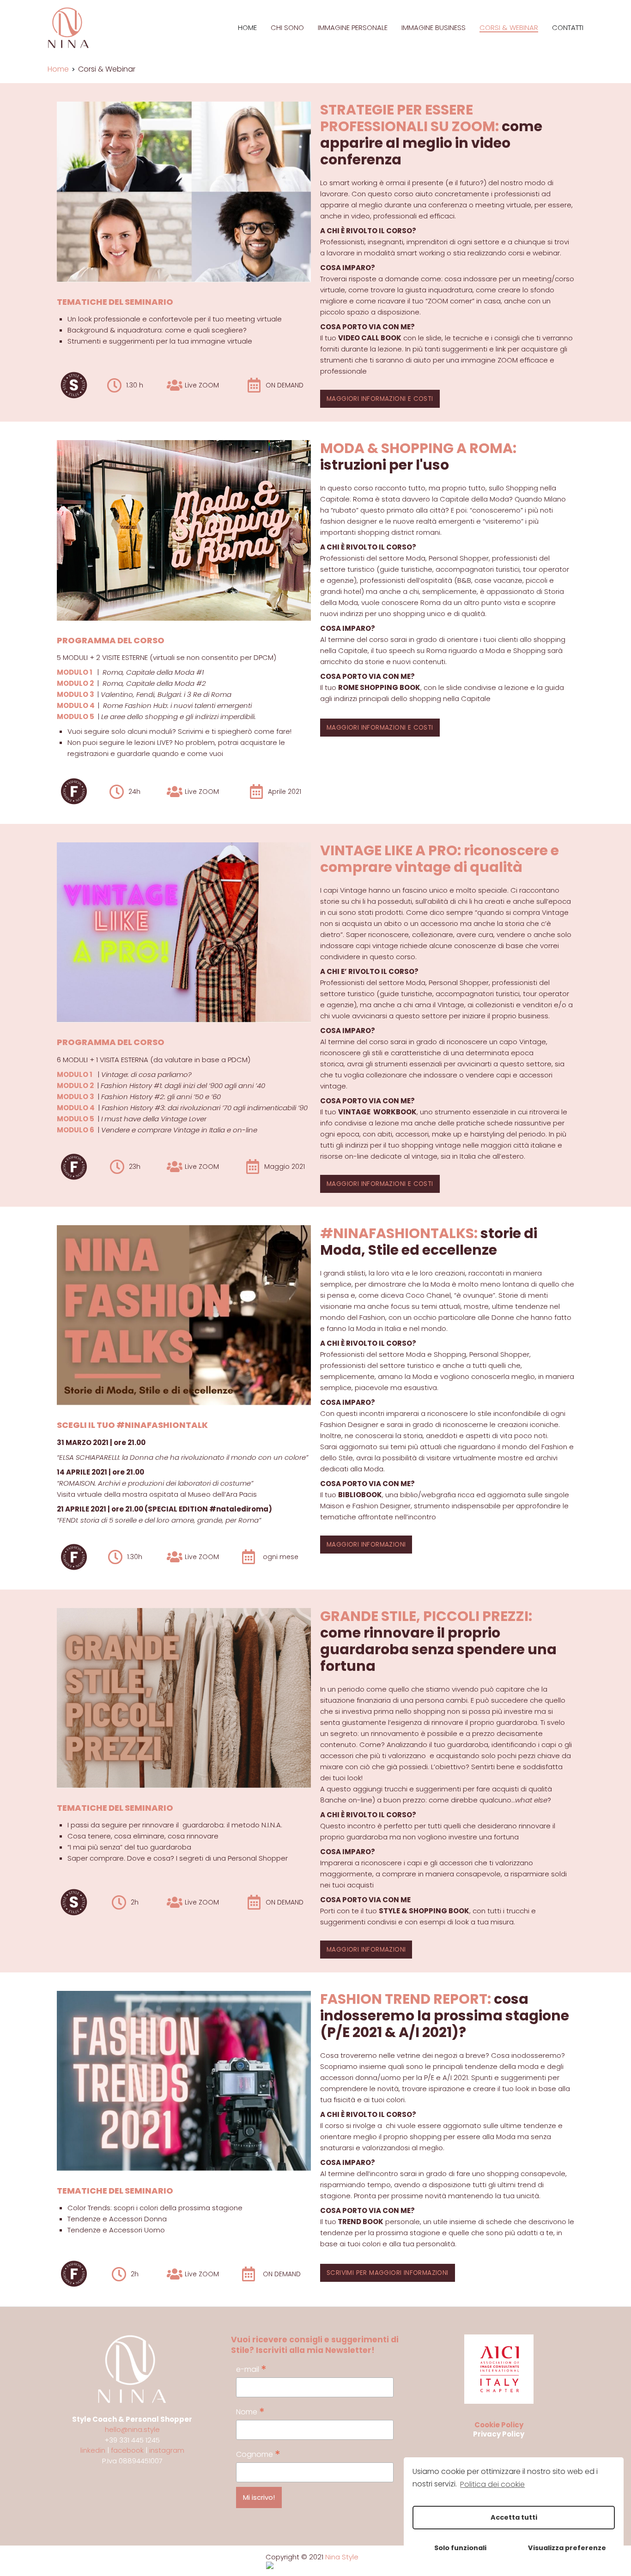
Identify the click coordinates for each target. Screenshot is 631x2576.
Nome (250, 2412)
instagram (167, 2450)
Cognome (258, 2454)
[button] (380, 399)
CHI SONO (287, 28)
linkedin (93, 2450)
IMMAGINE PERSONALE (353, 28)
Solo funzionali (460, 2548)
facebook (127, 2450)
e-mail (251, 2369)
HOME (247, 28)
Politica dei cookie (492, 2484)
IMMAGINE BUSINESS (434, 28)
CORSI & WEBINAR (509, 28)
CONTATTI (568, 28)
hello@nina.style (132, 2429)
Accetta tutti (514, 2517)
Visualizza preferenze (567, 2548)
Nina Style (342, 2557)
